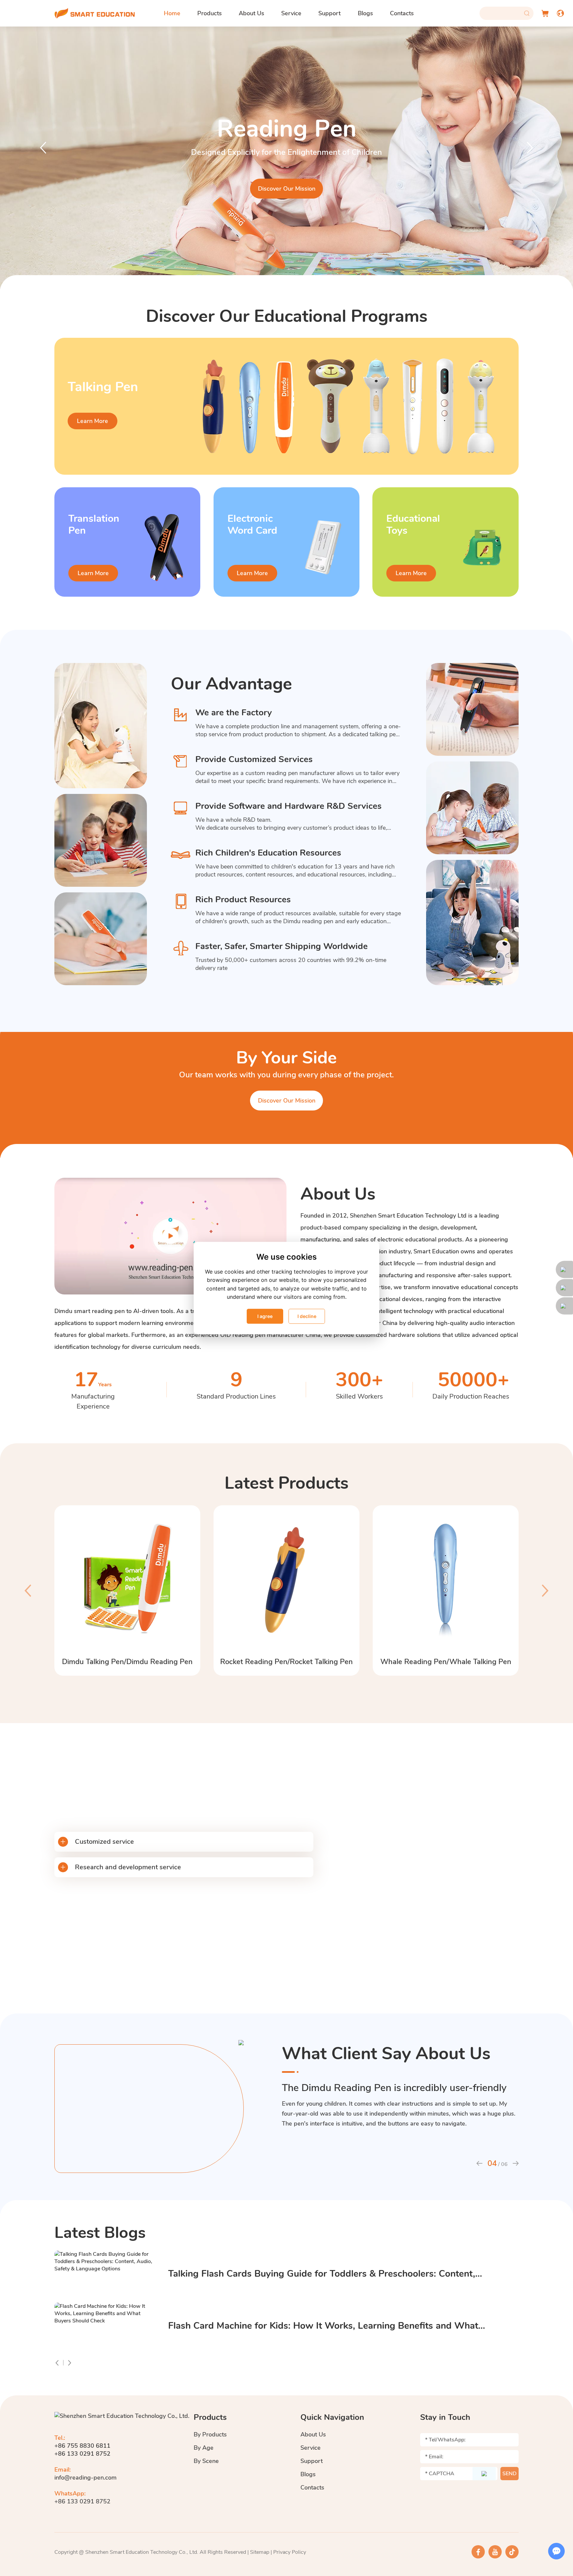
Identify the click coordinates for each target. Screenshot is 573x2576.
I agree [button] (265, 1316)
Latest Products (286, 1483)
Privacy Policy (290, 2552)
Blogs (365, 13)
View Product (286, 189)
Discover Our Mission (287, 1101)
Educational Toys (413, 525)
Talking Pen (103, 387)
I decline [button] (307, 1316)
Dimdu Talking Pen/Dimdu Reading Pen (127, 1662)
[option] (286, 158)
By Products (210, 2434)
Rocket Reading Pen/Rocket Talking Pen (286, 1662)
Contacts (402, 13)
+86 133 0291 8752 (82, 2501)
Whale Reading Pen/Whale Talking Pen (446, 1662)
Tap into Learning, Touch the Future (194, 1784)
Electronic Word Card (252, 525)
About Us (252, 13)
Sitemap (260, 2552)
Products (210, 13)
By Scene (206, 2461)
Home (172, 13)
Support (329, 13)
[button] (43, 147)
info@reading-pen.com (86, 2478)
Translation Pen (286, 129)
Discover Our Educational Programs (287, 316)
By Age (204, 2448)
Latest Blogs (100, 2233)
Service (291, 13)
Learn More (93, 421)
